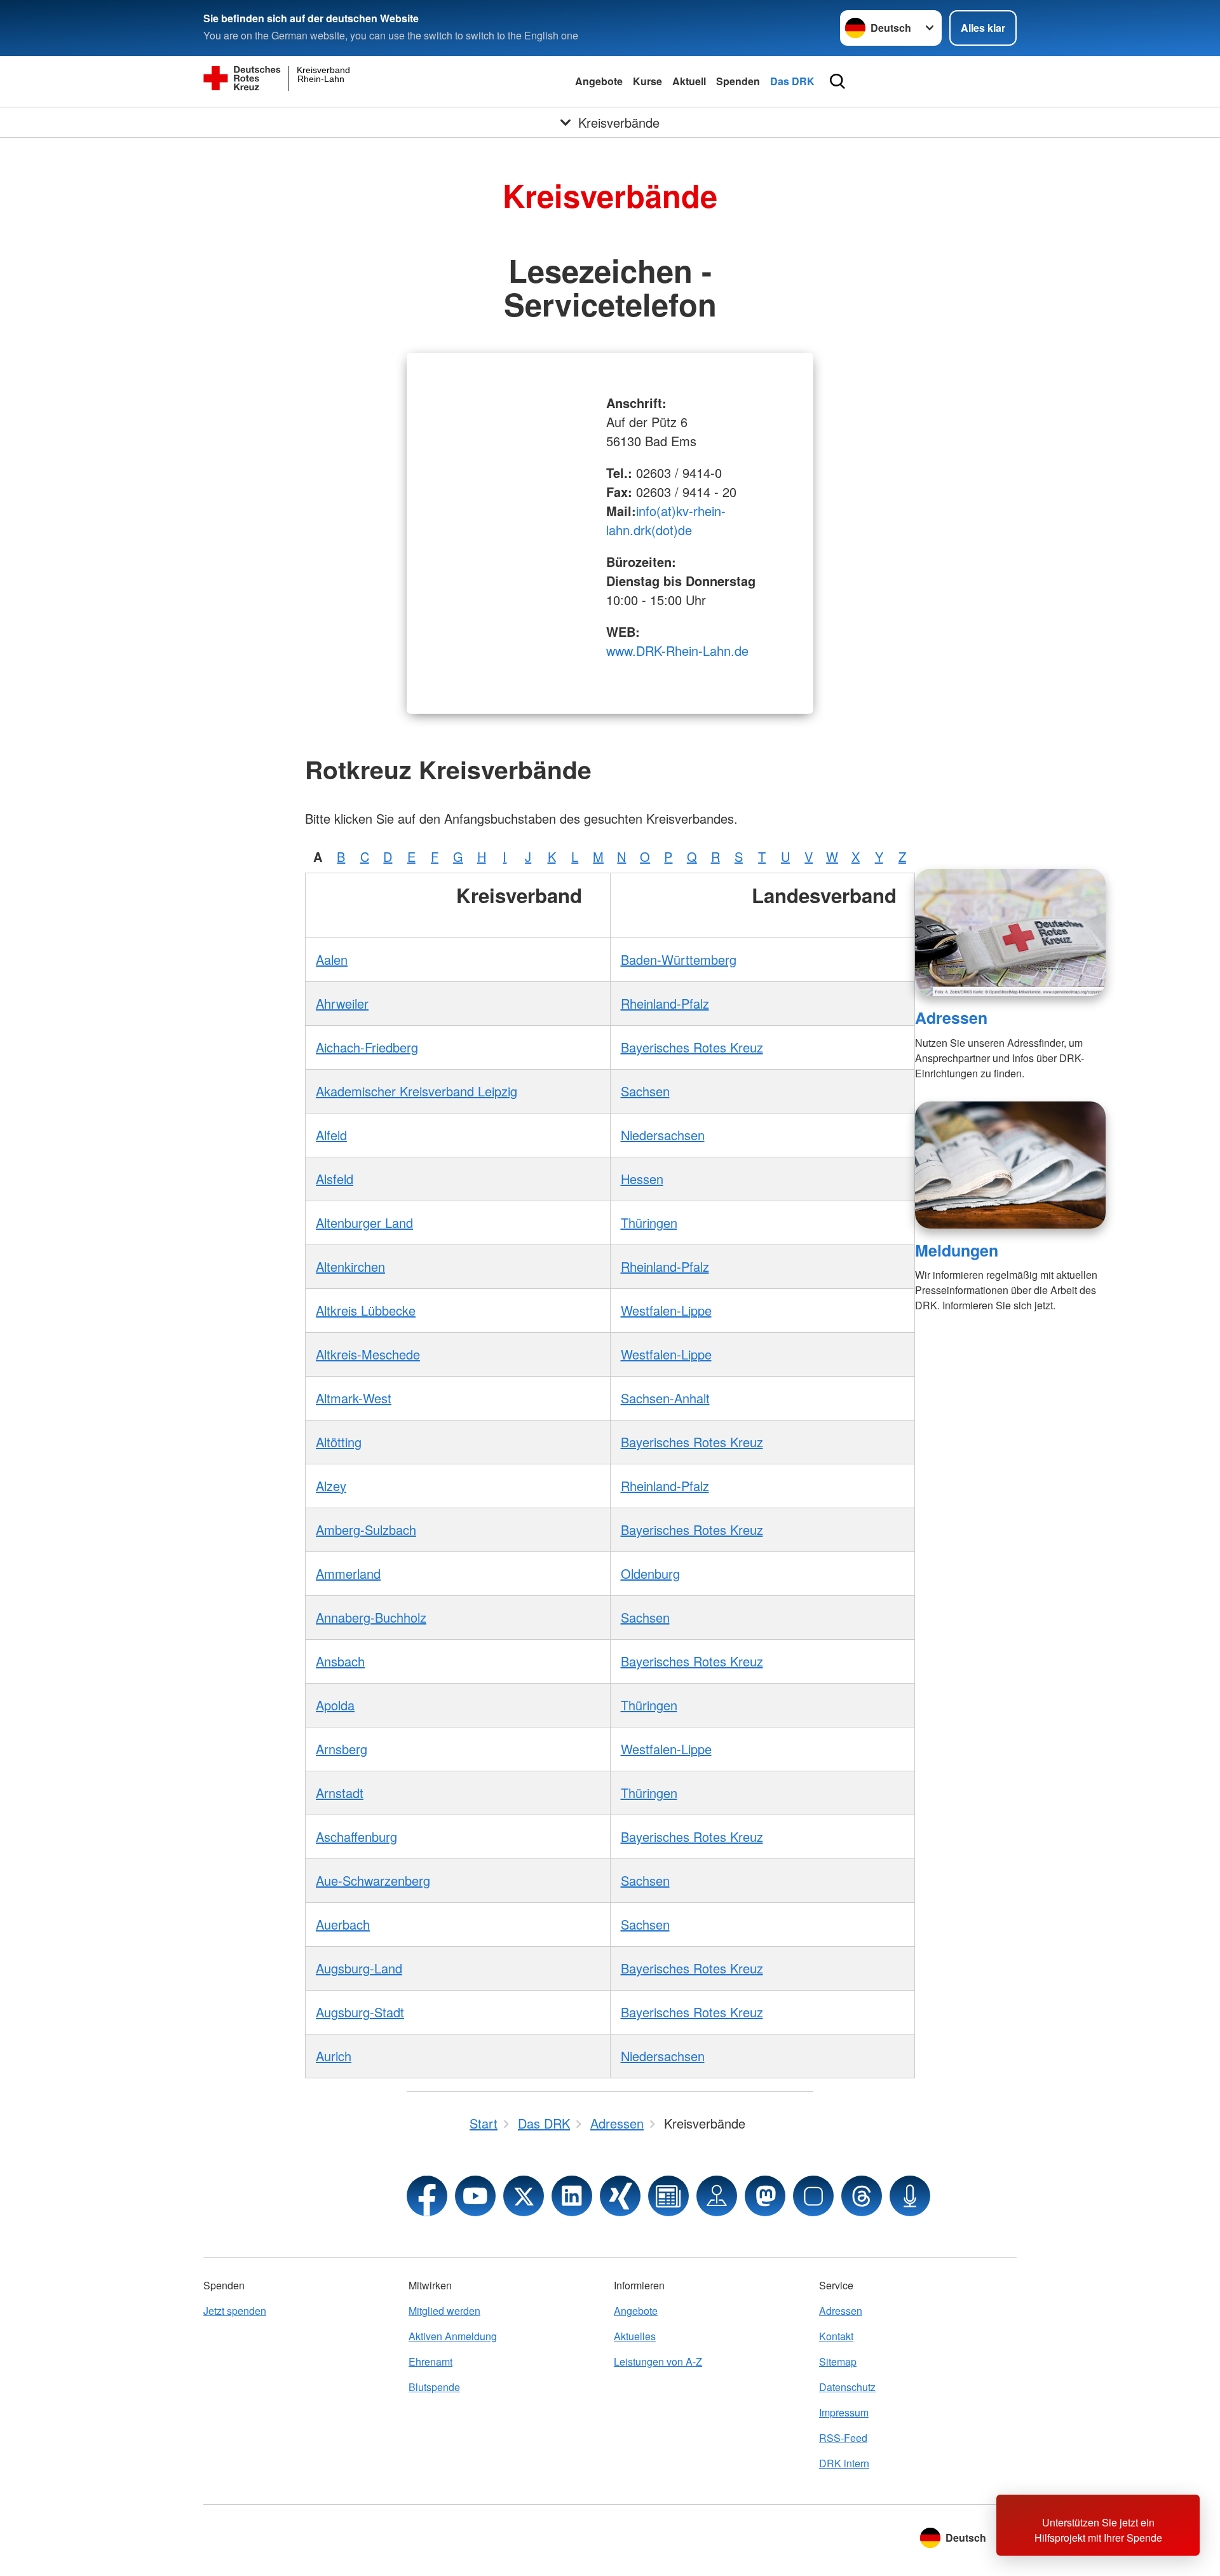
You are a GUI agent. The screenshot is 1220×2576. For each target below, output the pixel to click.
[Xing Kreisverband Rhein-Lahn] (620, 2196)
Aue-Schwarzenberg (373, 1880)
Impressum (844, 2412)
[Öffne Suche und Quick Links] (837, 81)
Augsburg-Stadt (360, 2012)
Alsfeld (335, 1179)
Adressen (951, 1018)
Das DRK (792, 81)
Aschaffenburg (356, 1837)
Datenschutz (847, 2387)
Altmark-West (354, 1398)
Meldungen (957, 1250)
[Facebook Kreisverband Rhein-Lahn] (427, 2196)
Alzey (331, 1486)
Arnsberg (342, 1749)
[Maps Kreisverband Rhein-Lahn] (717, 2196)
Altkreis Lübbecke (366, 1310)
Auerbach (343, 1924)
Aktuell (689, 81)
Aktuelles (635, 2336)
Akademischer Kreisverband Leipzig (417, 1091)
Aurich (334, 2056)
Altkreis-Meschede (368, 1354)
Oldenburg (650, 1573)
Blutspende (434, 2387)
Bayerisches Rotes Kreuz (692, 1047)
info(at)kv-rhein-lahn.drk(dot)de (666, 520)
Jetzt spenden (235, 2311)
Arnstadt (340, 1793)
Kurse (647, 81)
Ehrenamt (430, 2361)
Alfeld (331, 1135)
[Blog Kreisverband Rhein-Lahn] (668, 2196)
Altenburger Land (364, 1223)
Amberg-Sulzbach (366, 1530)
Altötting (339, 1442)
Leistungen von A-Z (658, 2361)
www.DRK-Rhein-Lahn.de (677, 651)
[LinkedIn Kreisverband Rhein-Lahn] (572, 2196)
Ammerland (348, 1573)
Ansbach (340, 1661)
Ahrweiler (342, 1003)
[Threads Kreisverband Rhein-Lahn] (862, 2196)
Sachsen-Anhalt (665, 1398)
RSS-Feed (843, 2438)
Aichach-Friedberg (367, 1047)
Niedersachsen (663, 1135)
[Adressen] (1010, 932)
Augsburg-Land (359, 1968)
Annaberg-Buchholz (371, 1617)
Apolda (335, 1705)
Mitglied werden (444, 2311)
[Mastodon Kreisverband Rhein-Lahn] (765, 2196)
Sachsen (645, 1091)
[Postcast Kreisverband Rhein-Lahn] (910, 2196)
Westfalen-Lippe (666, 1310)
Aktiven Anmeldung (453, 2336)
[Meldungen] (1010, 1165)
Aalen (332, 959)
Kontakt (836, 2336)
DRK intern (844, 2463)
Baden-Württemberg (679, 959)
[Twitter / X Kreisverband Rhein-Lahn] (524, 2196)
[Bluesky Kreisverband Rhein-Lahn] (813, 2196)
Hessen (642, 1179)
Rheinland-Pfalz (665, 1003)
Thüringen (649, 1223)
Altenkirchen (350, 1266)
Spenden (738, 81)
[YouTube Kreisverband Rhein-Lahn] (475, 2196)
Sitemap (838, 2361)
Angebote (599, 81)
